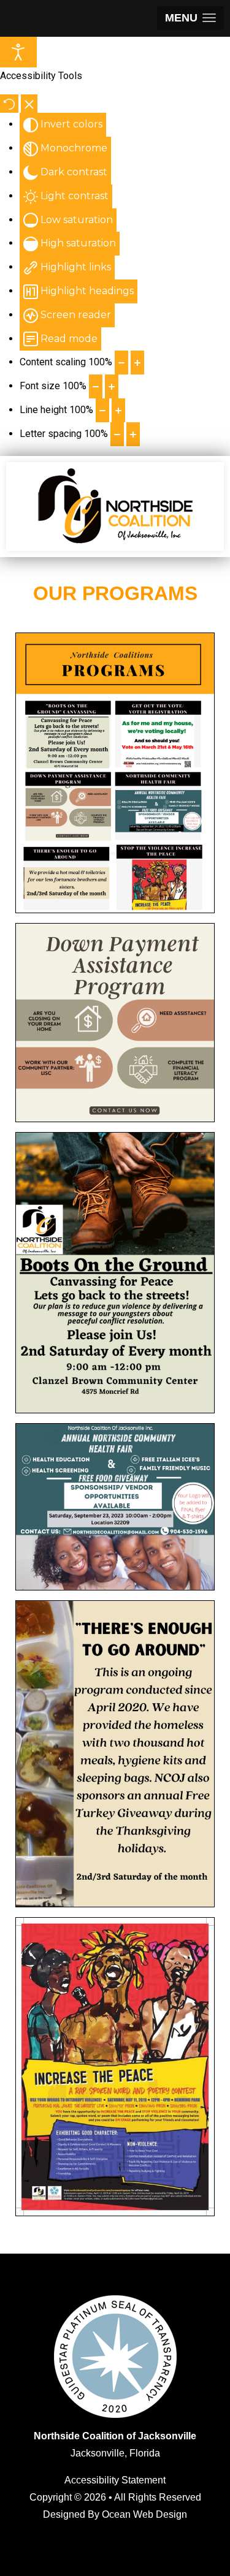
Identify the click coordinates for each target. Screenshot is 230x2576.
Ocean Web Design (144, 2514)
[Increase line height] (118, 410)
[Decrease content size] (121, 363)
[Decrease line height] (102, 410)
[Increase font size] (112, 386)
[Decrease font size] (96, 386)
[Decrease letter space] (117, 434)
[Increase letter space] (133, 434)
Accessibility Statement (115, 2480)
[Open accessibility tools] (18, 52)
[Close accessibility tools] (29, 104)
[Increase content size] (137, 363)
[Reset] (9, 104)
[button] (190, 18)
